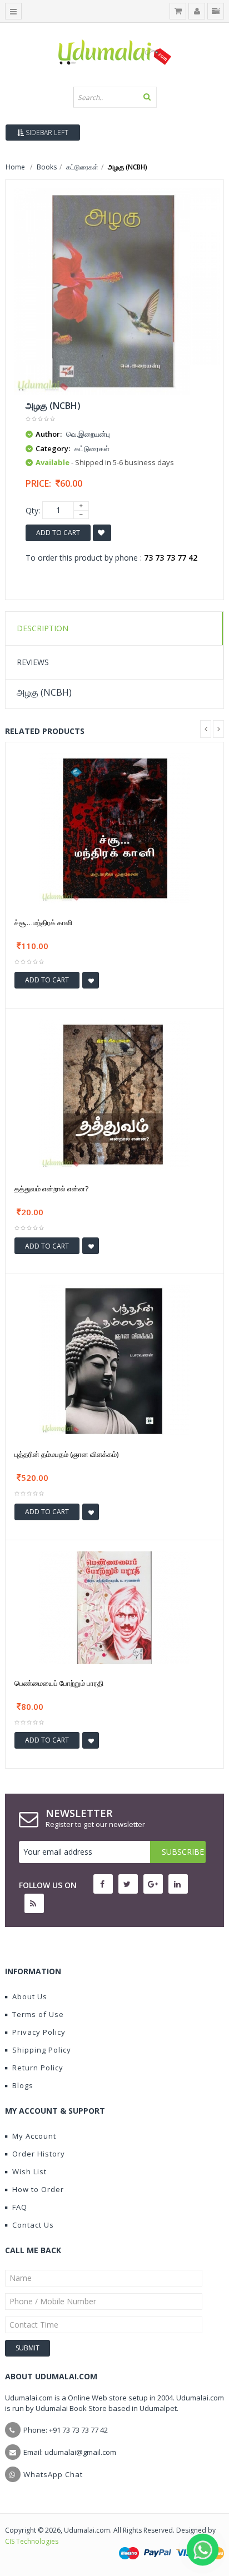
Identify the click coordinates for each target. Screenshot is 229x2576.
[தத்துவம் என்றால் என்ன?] (114, 1093)
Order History (39, 2154)
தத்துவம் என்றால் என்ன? (51, 1189)
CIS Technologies (32, 2541)
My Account (34, 2136)
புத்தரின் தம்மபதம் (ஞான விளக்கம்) (66, 1454)
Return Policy (38, 2068)
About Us (30, 1996)
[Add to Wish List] (91, 980)
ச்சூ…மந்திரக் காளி (43, 922)
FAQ (20, 2207)
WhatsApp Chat (53, 2474)
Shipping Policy (42, 2050)
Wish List (29, 2171)
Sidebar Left (46, 133)
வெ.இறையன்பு (88, 434)
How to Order (38, 2189)
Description (43, 628)
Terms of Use (38, 2014)
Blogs (23, 2085)
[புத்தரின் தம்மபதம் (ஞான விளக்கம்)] (114, 1359)
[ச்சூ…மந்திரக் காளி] (114, 828)
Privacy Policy (39, 2032)
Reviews (33, 662)
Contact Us (33, 2225)
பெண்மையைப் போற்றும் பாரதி (59, 1683)
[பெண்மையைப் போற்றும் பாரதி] (114, 1607)
